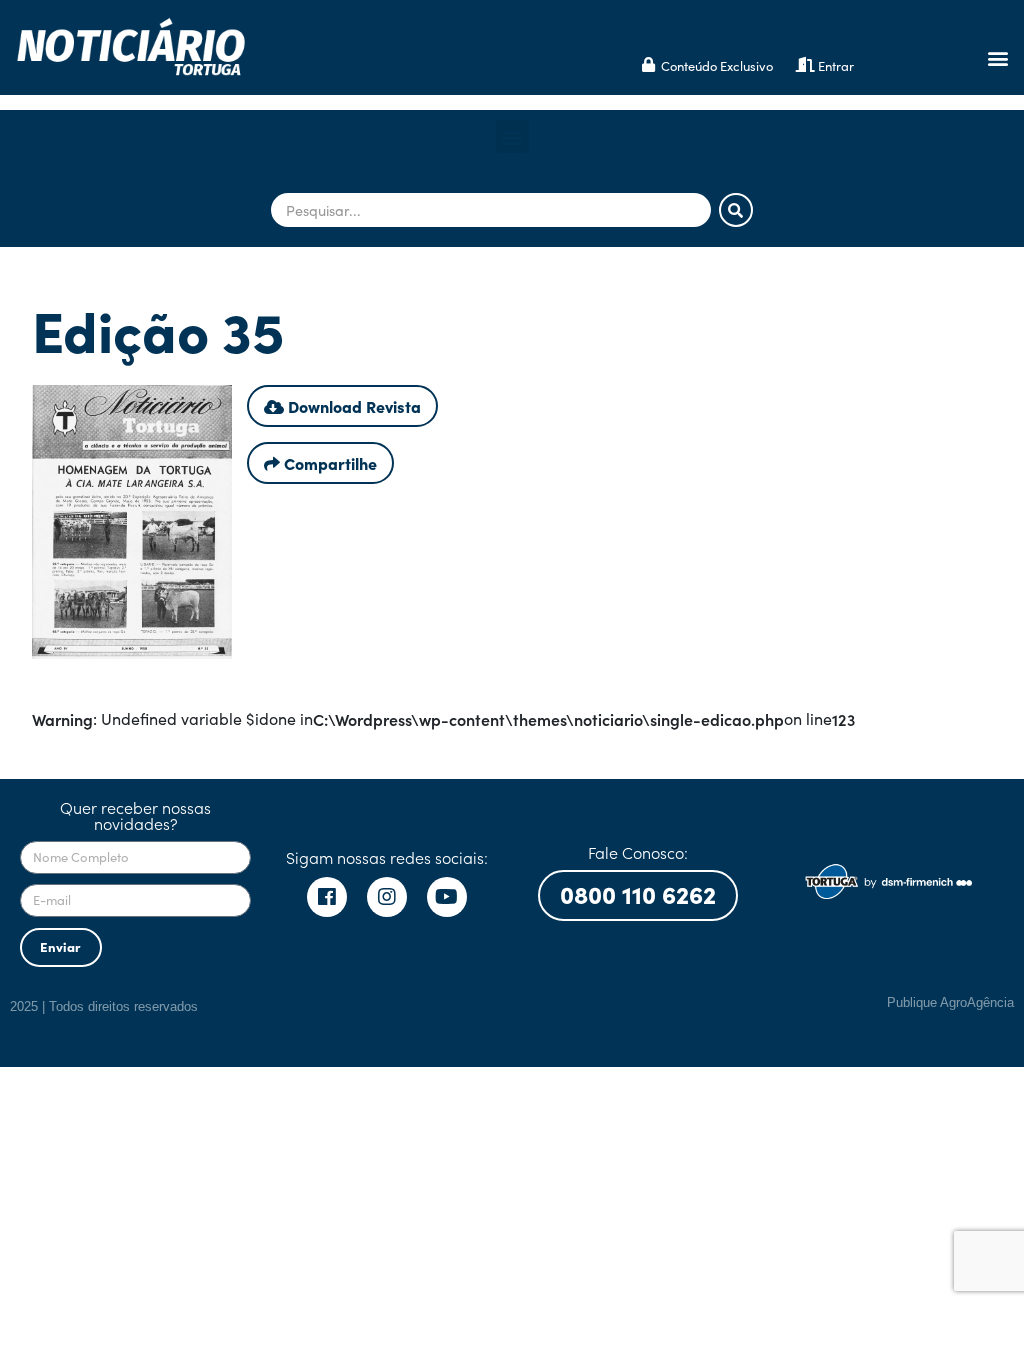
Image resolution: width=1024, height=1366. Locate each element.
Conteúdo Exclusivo (717, 65)
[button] (997, 58)
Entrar (836, 65)
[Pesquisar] (736, 210)
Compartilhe (328, 463)
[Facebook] (327, 897)
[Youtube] (447, 897)
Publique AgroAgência (950, 1002)
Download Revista (352, 406)
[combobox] (491, 210)
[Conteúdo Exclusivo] (648, 64)
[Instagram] (387, 897)
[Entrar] (805, 64)
